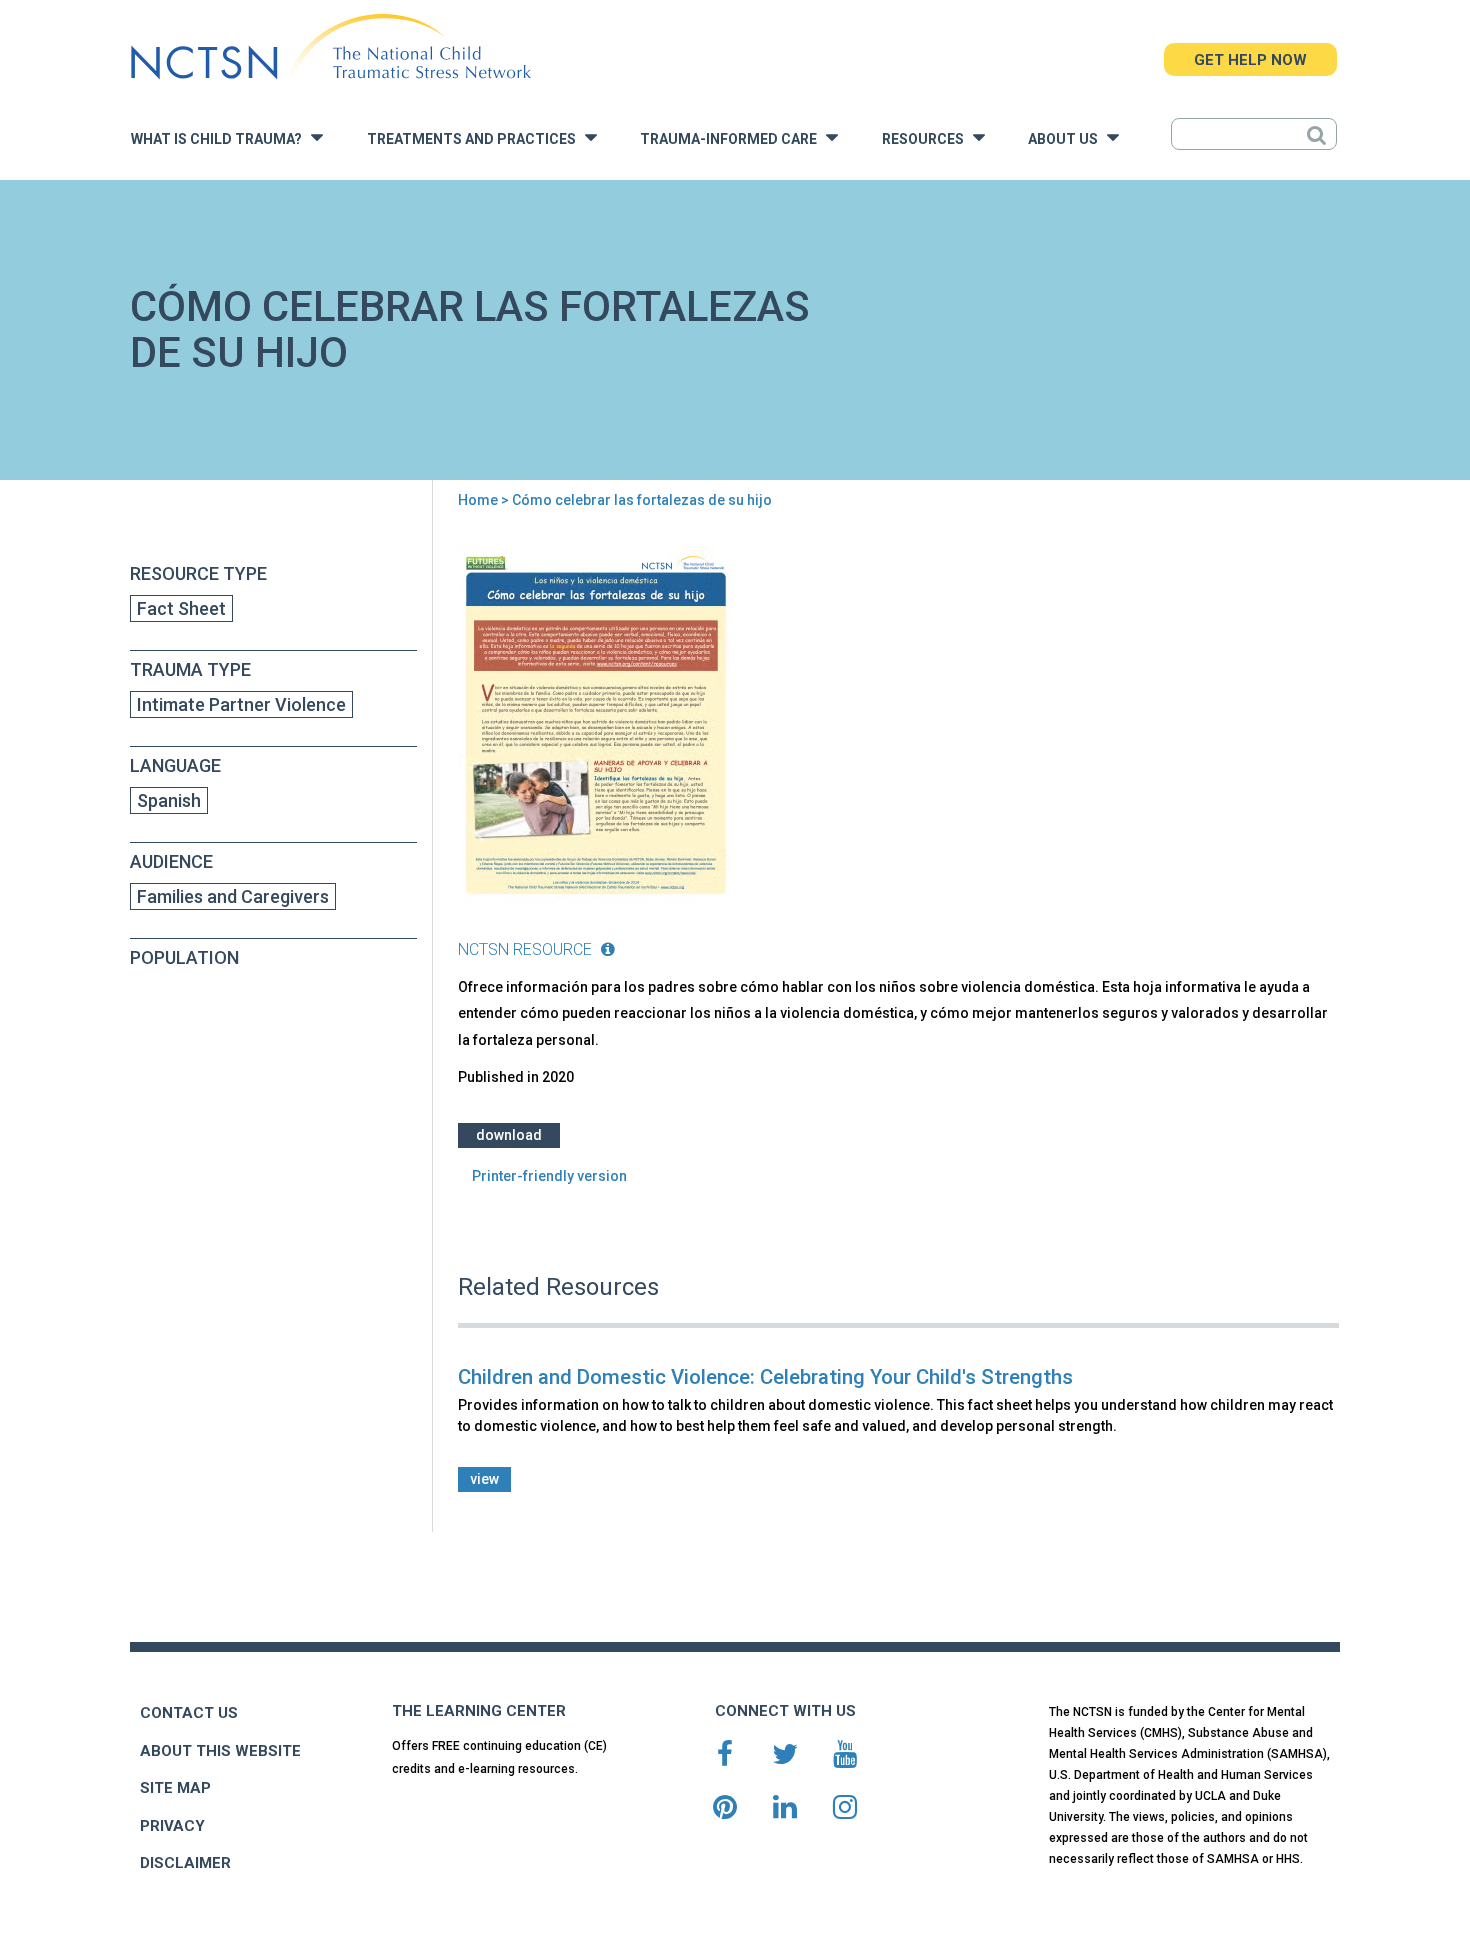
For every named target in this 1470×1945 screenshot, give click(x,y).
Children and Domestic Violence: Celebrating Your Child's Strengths (765, 1377)
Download (509, 1135)
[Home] (330, 47)
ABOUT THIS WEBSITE (220, 1751)
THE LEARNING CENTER (479, 1711)
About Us (1067, 139)
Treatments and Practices (476, 139)
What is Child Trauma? (221, 139)
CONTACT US (189, 1713)
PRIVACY (172, 1826)
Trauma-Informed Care (733, 139)
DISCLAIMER (185, 1863)
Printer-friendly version (549, 1176)
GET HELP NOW (1250, 60)
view (484, 1479)
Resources (927, 139)
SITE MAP (175, 1788)
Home (478, 500)
